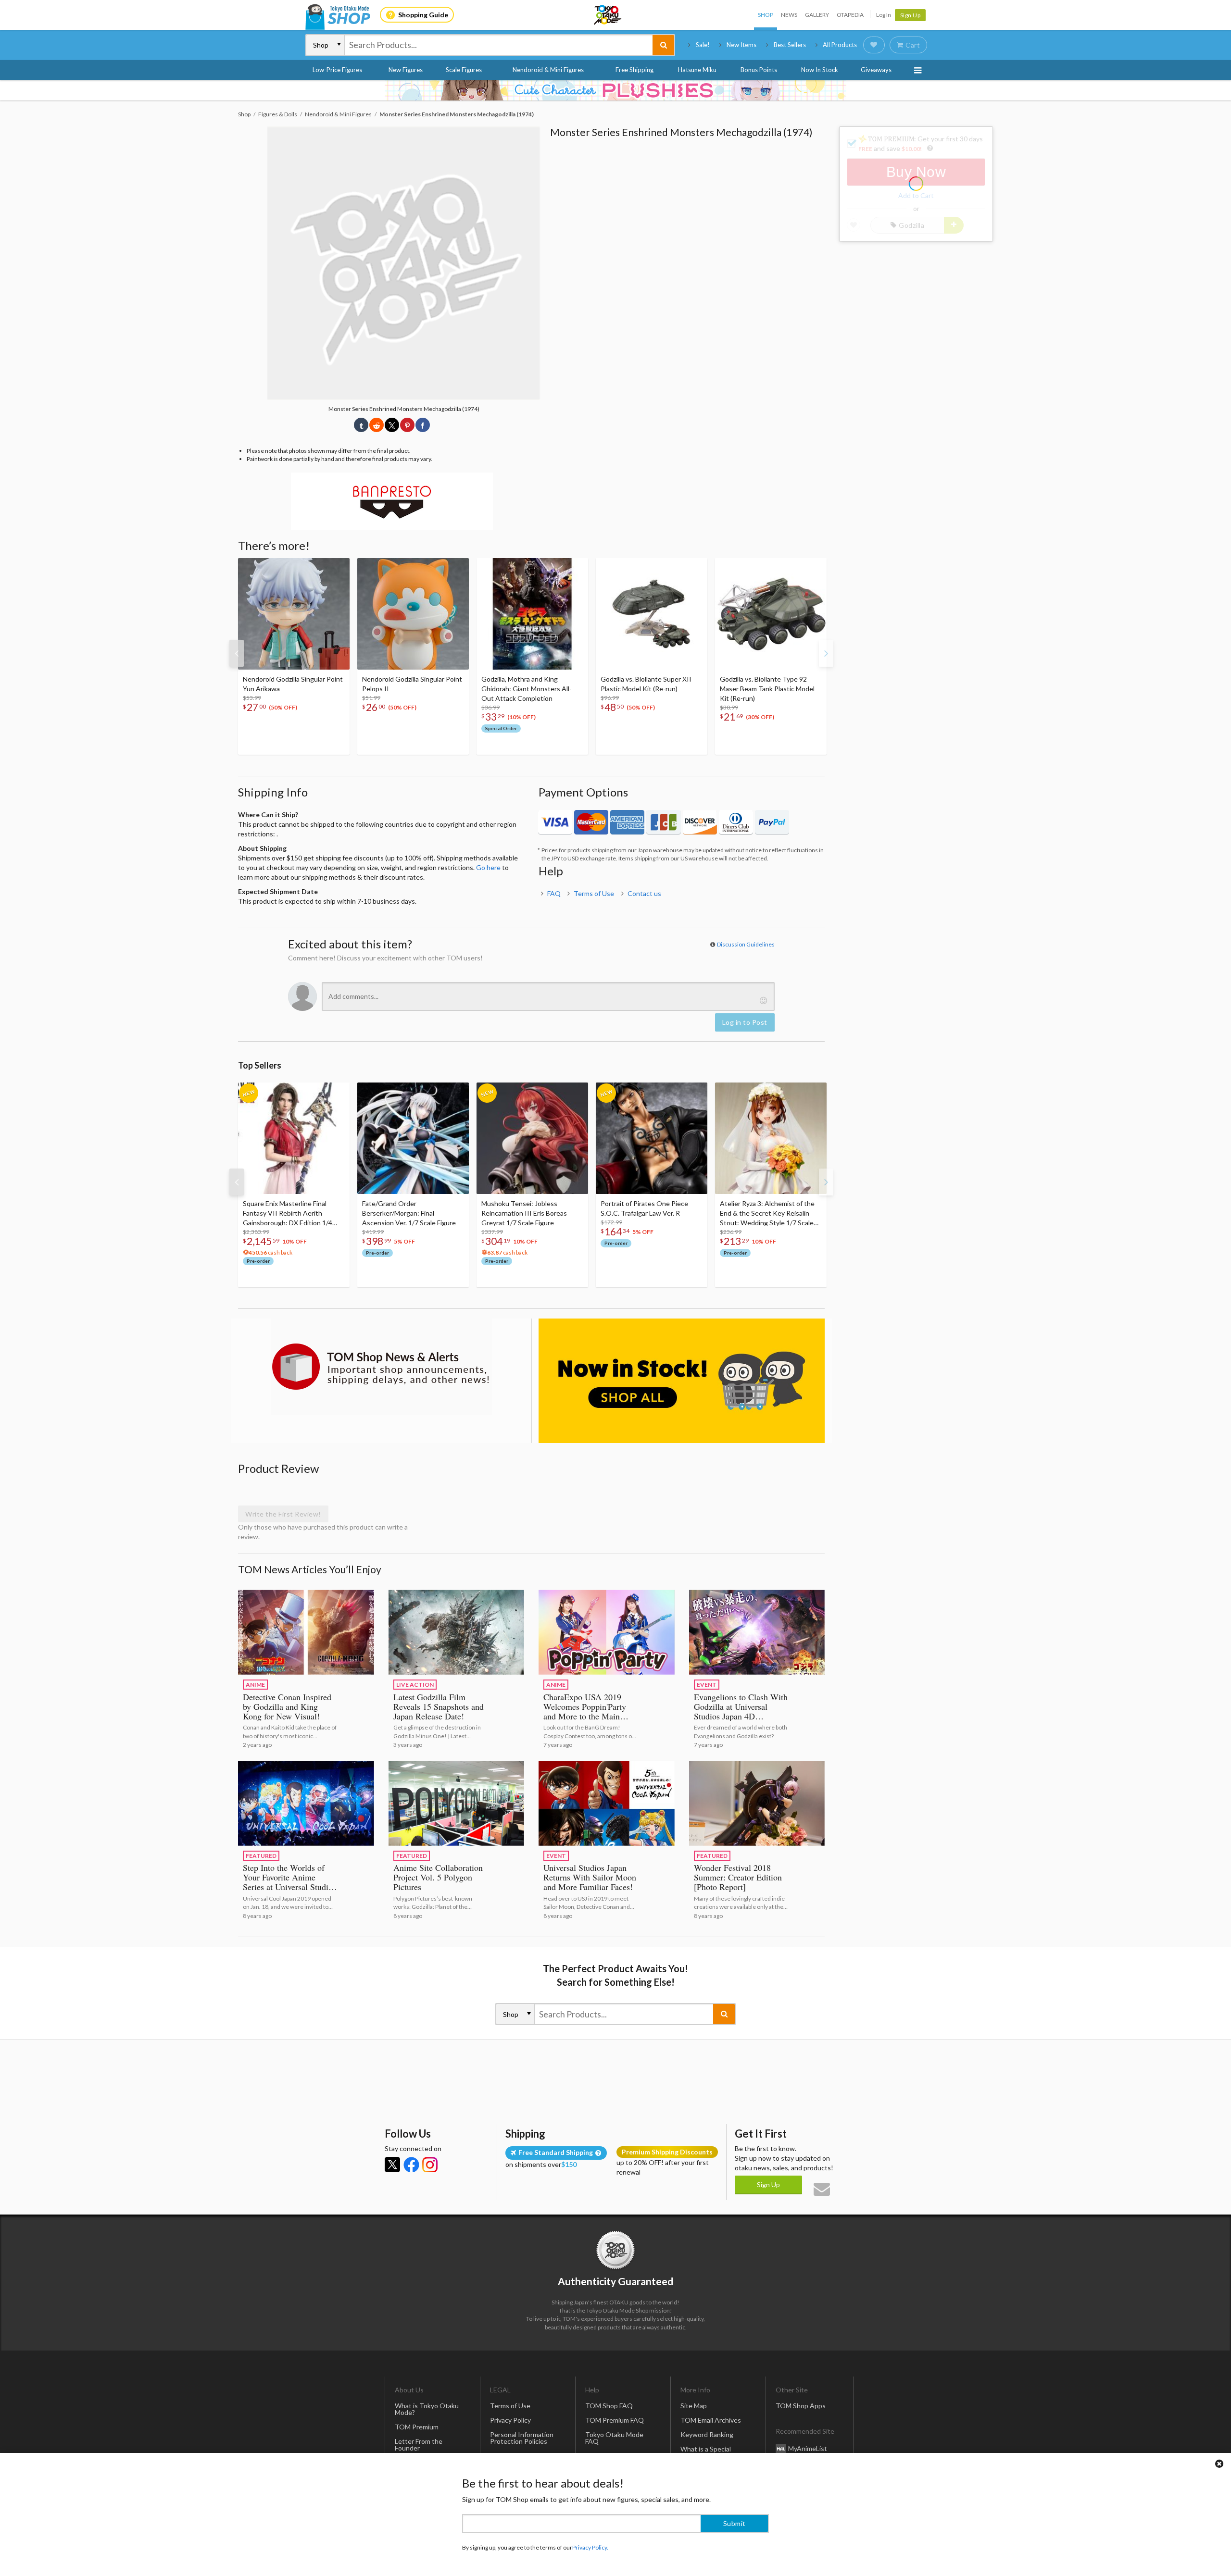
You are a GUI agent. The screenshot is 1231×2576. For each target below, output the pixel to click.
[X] (392, 2165)
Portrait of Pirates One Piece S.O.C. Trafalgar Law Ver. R (644, 1208)
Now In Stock (820, 70)
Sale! (703, 45)
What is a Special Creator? (706, 2452)
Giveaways (876, 70)
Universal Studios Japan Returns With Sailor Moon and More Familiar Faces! (590, 1877)
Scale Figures (464, 70)
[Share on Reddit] (377, 425)
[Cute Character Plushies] (615, 90)
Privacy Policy (510, 2420)
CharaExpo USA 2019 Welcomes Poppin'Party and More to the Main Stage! (585, 1711)
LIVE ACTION (415, 1685)
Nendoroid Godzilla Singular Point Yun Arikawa (293, 684)
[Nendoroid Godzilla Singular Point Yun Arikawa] (294, 614)
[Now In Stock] (682, 1381)
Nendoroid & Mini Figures (548, 70)
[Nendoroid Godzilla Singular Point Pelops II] (413, 614)
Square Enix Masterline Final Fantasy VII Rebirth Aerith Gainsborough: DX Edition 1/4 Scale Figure (288, 1213)
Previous (237, 653)
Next (826, 653)
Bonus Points (759, 70)
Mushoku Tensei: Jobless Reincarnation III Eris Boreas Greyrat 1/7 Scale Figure (524, 1213)
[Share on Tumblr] (361, 425)
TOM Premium (417, 2427)
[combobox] (499, 45)
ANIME (255, 1685)
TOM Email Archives (711, 2420)
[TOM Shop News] (381, 1367)
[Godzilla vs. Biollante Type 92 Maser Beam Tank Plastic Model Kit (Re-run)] (771, 614)
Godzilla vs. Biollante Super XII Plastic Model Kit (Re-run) (646, 684)
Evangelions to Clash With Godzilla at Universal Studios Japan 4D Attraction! (741, 1711)
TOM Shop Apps (801, 2406)
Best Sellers (790, 45)
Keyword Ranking (707, 2434)
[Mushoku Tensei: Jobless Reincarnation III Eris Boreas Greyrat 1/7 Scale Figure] (532, 1138)
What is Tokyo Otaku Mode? (427, 2409)
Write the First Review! (283, 1514)
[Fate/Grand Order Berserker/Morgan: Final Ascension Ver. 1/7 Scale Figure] (413, 1138)
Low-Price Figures (337, 70)
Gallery (817, 15)
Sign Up (911, 15)
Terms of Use (594, 893)
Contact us (644, 893)
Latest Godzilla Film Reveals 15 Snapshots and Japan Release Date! (439, 1706)
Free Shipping (634, 70)
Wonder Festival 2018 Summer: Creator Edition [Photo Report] (738, 1877)
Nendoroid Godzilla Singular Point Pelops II (412, 684)
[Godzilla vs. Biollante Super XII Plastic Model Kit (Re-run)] (652, 614)
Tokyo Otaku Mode (608, 15)
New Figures (406, 70)
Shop (766, 15)
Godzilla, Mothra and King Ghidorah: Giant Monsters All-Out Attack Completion (527, 689)
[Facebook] (411, 2165)
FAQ (554, 893)
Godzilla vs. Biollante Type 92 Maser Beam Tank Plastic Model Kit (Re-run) (767, 689)
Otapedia (850, 15)
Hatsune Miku (697, 70)
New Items (741, 45)
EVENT (707, 1685)
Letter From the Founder (419, 2445)
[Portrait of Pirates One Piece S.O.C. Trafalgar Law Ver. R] (652, 1138)
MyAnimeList (808, 2448)
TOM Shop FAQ (609, 2406)
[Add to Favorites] (337, 568)
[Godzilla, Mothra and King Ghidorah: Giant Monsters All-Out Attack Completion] (532, 614)
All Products (840, 45)
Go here (488, 867)
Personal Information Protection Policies (522, 2438)
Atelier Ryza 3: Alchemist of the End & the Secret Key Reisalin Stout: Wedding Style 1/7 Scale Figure (767, 1213)
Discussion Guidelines (746, 944)
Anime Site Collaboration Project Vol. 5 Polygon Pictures (438, 1877)
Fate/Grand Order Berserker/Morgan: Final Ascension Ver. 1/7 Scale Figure (409, 1213)
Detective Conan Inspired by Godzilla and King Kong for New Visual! (287, 1706)
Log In (884, 15)
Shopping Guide (423, 15)
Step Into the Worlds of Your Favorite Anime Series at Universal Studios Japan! (289, 1882)
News (789, 15)
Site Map (694, 2406)
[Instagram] (430, 2165)
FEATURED (261, 1856)
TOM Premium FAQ (615, 2420)
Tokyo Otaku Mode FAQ (614, 2438)
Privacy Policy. (590, 2547)
